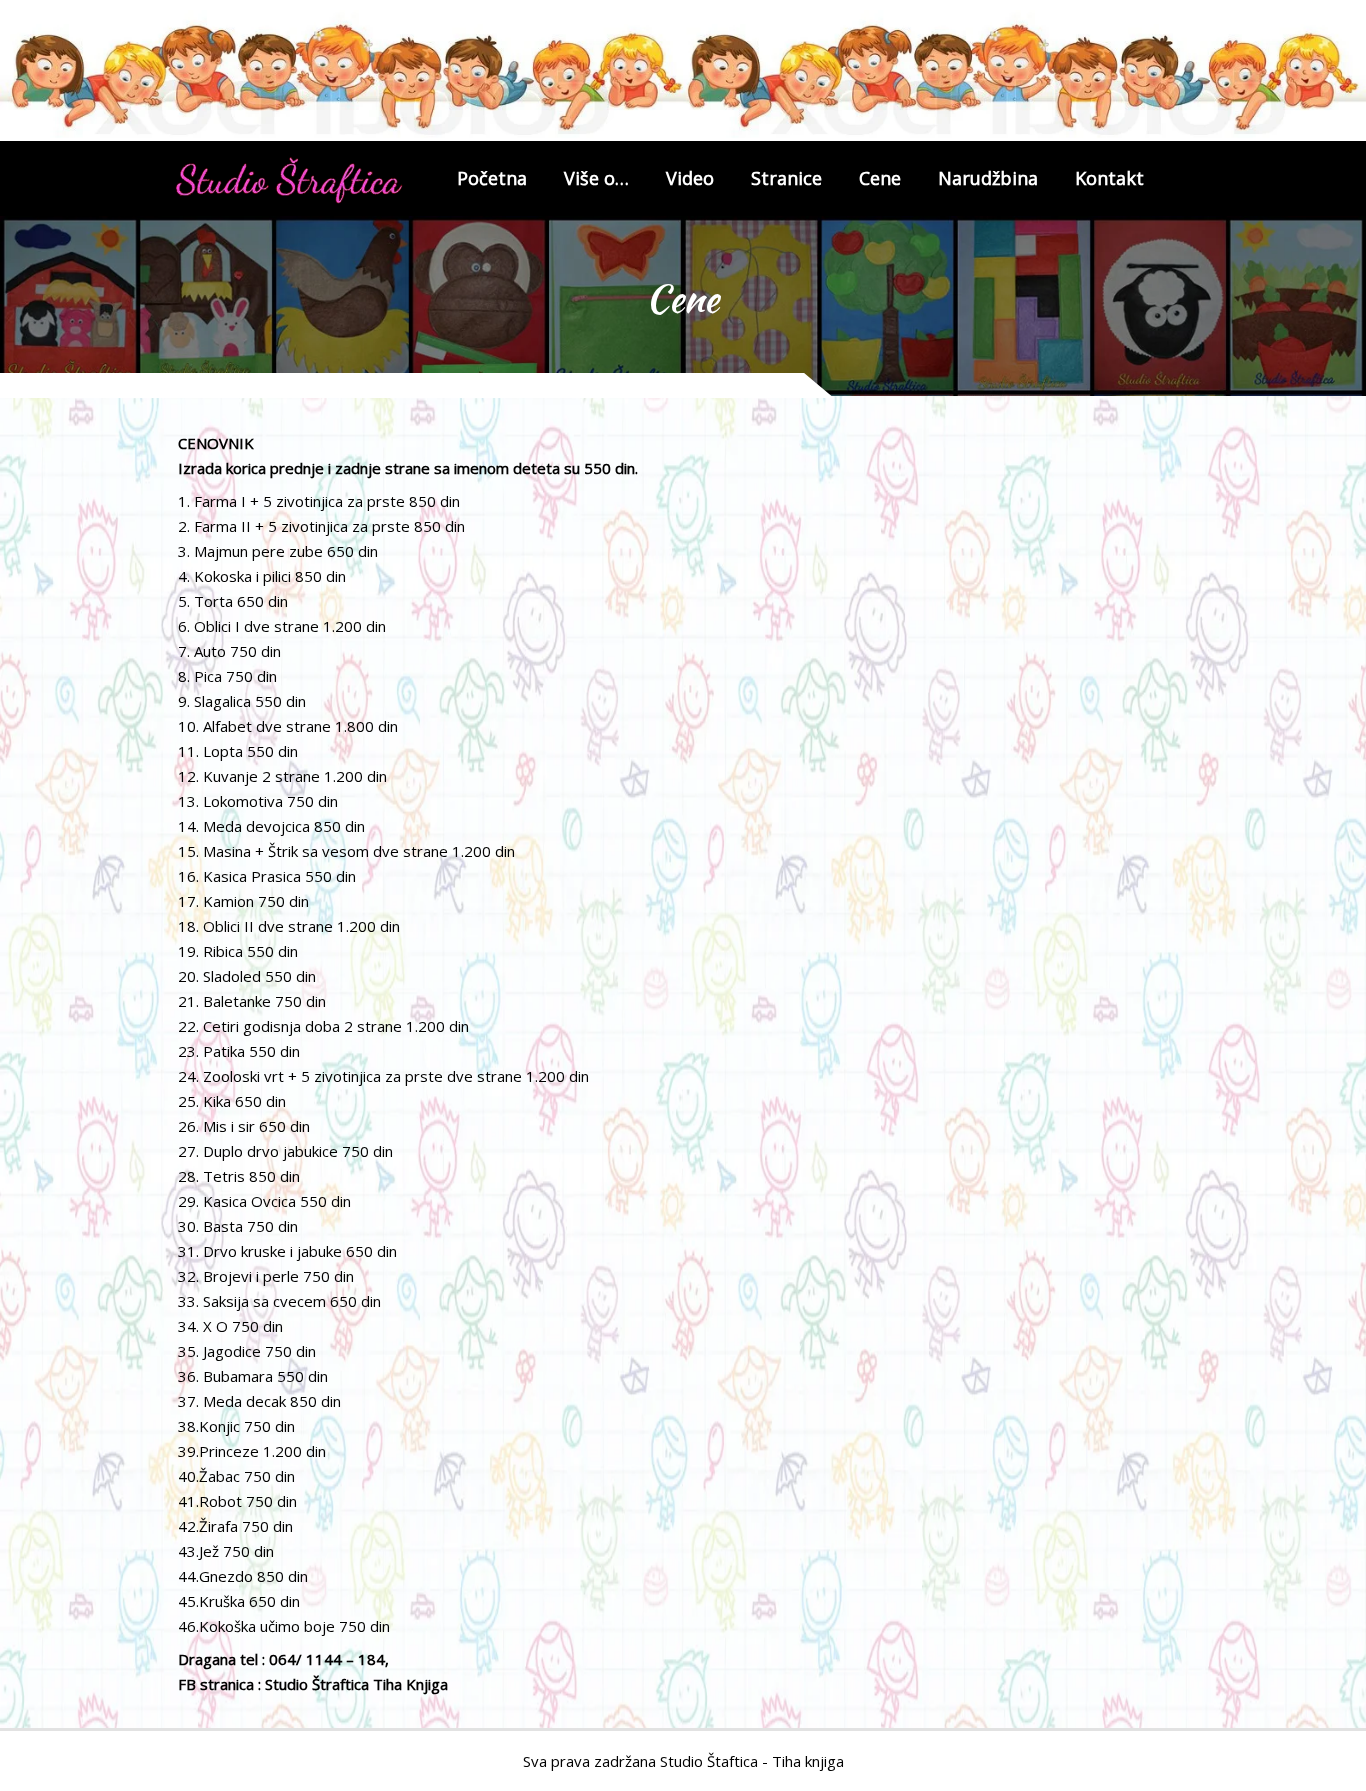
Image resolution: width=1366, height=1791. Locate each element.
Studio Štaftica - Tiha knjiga (752, 1761)
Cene (880, 178)
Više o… (596, 178)
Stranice (786, 178)
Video (690, 178)
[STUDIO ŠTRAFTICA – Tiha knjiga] (289, 180)
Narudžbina (988, 178)
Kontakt (1109, 178)
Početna (492, 178)
